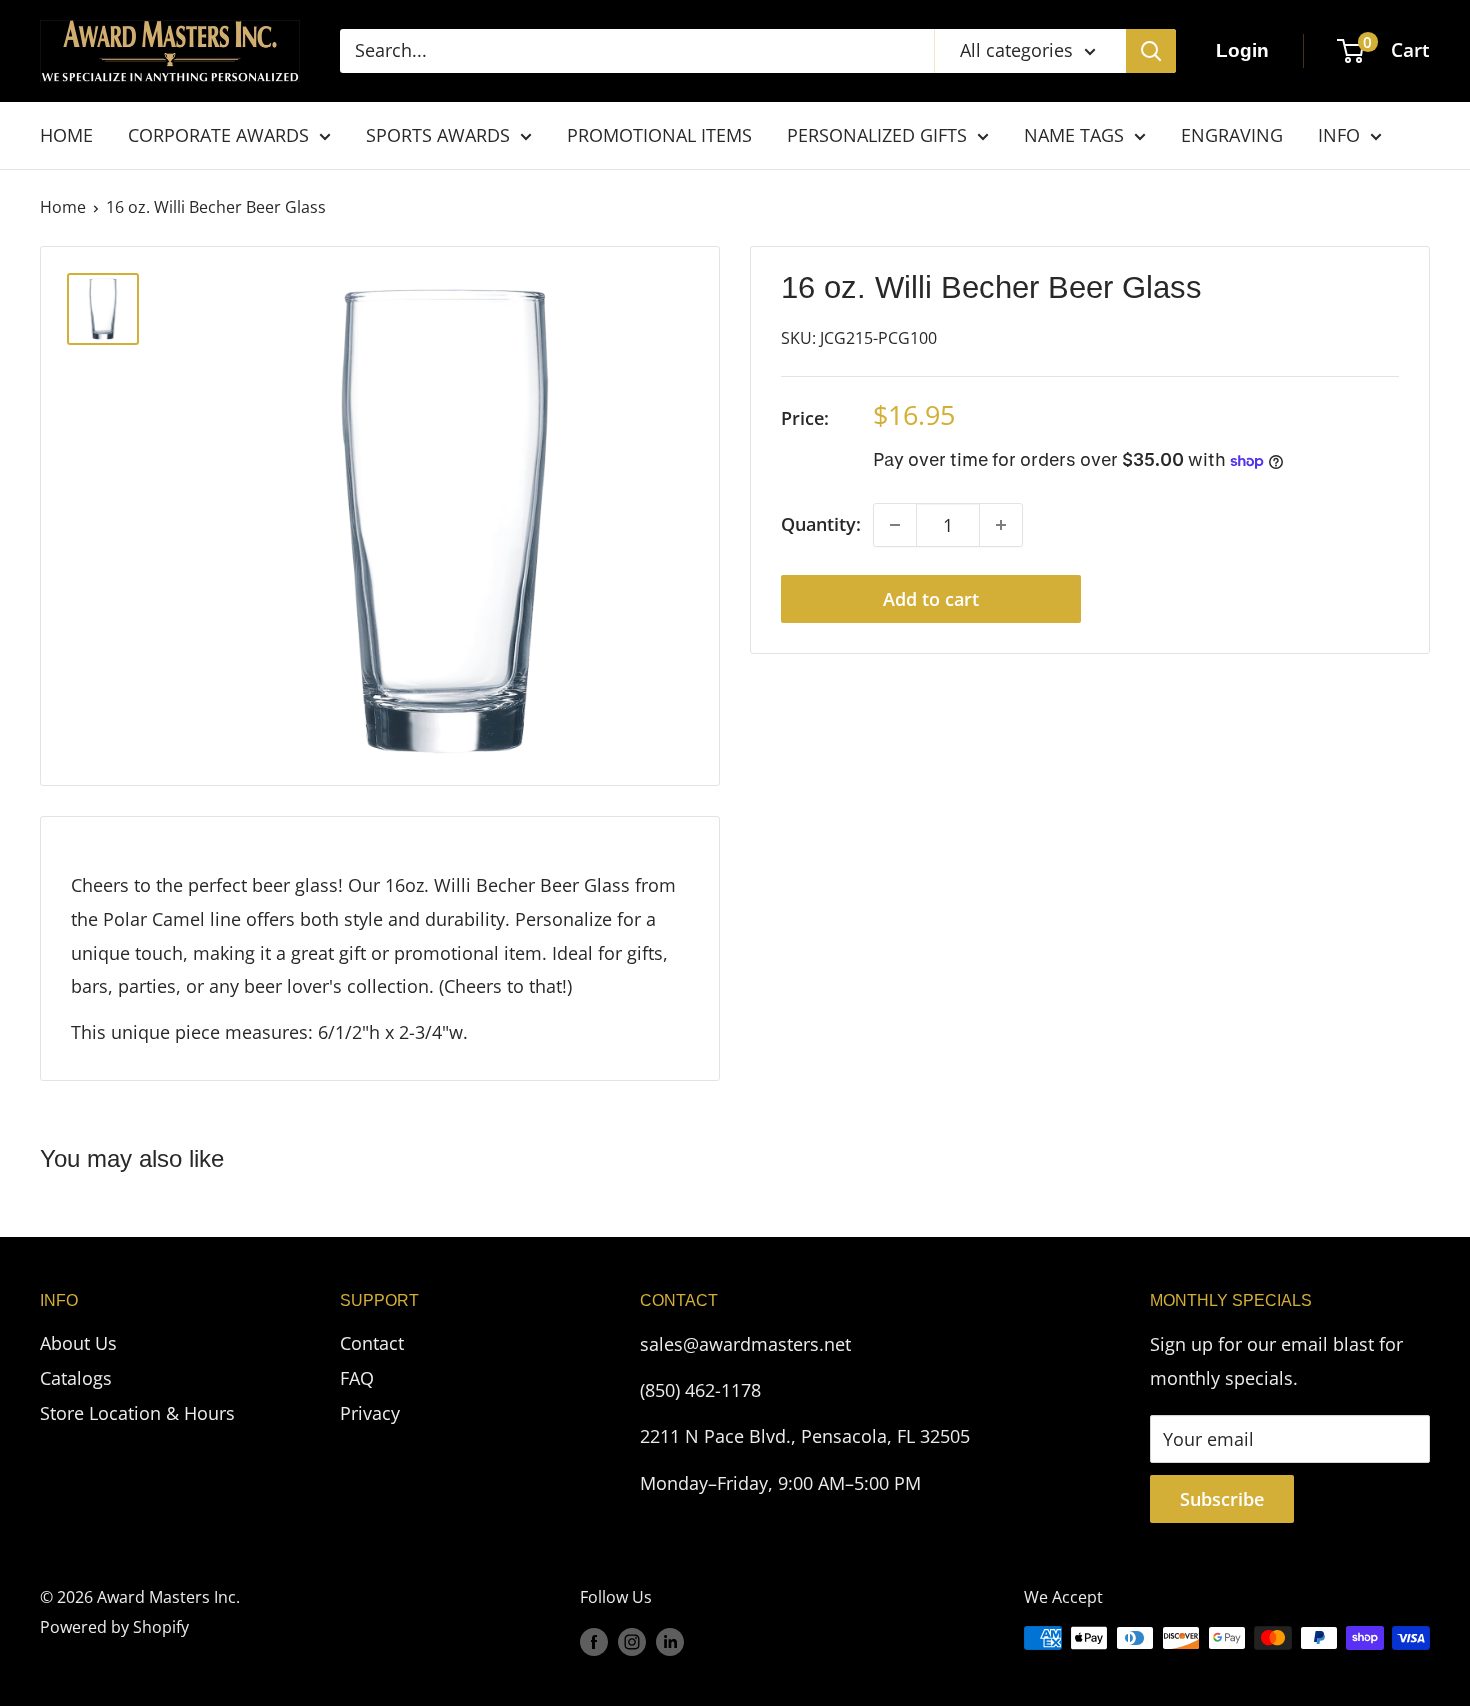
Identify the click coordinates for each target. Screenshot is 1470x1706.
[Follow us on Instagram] (632, 1641)
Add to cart (931, 599)
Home (63, 207)
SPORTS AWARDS (438, 135)
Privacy (370, 1413)
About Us (78, 1343)
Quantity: (821, 525)
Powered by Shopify (114, 1627)
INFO (1339, 135)
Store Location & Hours (137, 1413)
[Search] (1151, 51)
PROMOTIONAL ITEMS (659, 135)
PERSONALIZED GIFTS (877, 135)
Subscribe (1222, 1499)
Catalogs (76, 1378)
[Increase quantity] (1001, 525)
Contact (372, 1343)
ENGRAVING (1232, 135)
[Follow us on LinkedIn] (670, 1641)
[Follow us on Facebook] (594, 1641)
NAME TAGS (1074, 135)
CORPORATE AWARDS (218, 135)
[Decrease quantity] (895, 525)
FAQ (357, 1378)
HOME (66, 135)
